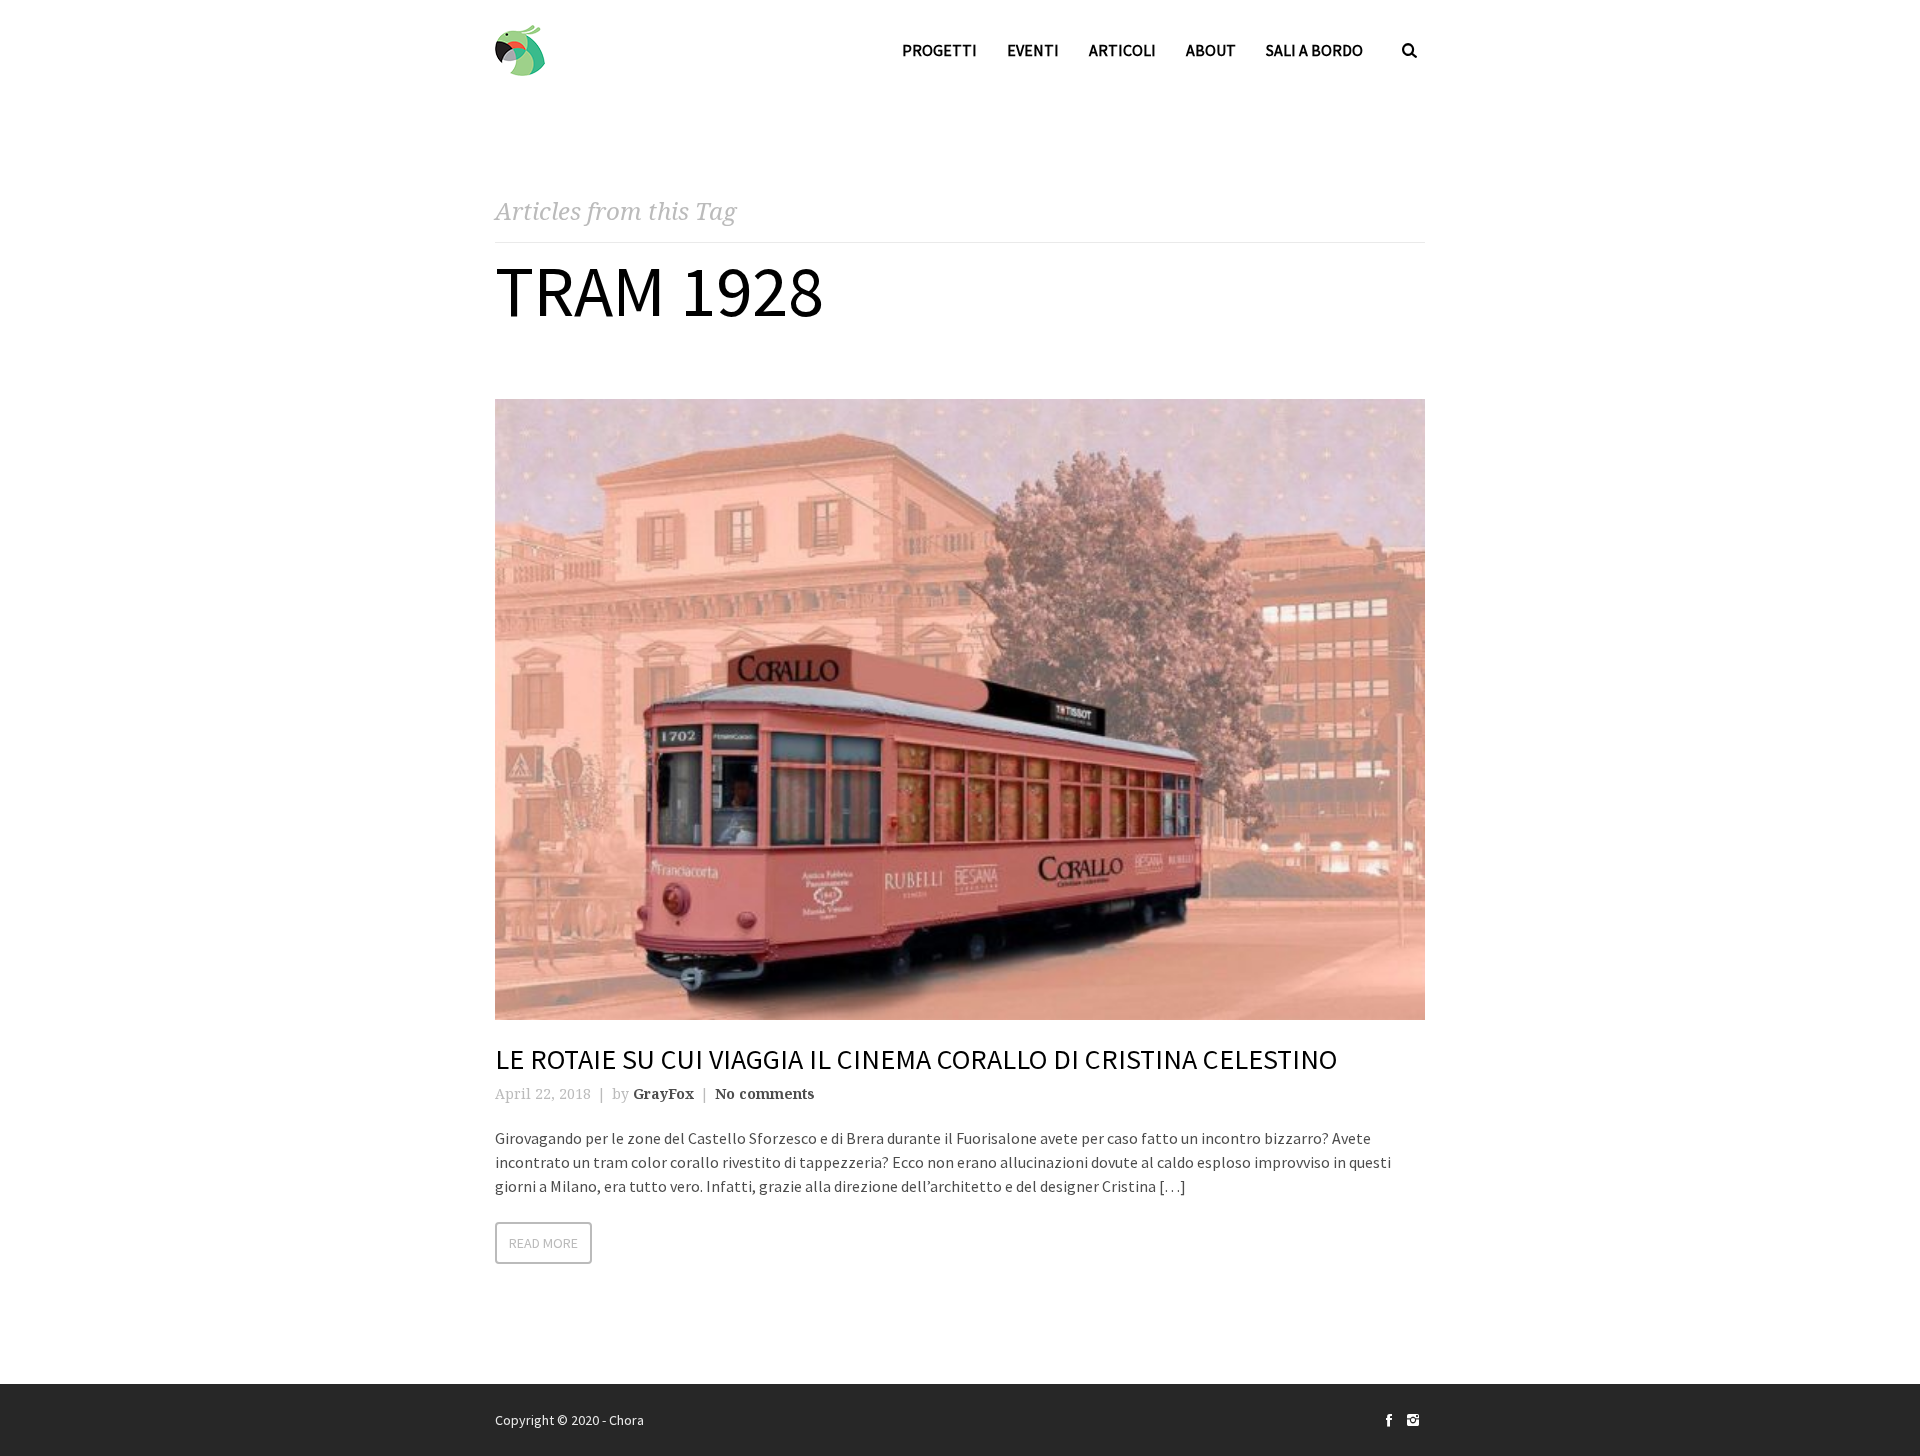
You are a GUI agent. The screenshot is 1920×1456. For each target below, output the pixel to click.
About (1211, 50)
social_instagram (1413, 1420)
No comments (765, 1093)
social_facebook (1389, 1420)
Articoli (1122, 50)
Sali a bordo (1314, 50)
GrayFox (663, 1093)
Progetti (939, 50)
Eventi (1033, 50)
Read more (543, 1243)
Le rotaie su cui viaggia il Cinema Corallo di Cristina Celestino (916, 1059)
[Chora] (520, 50)
